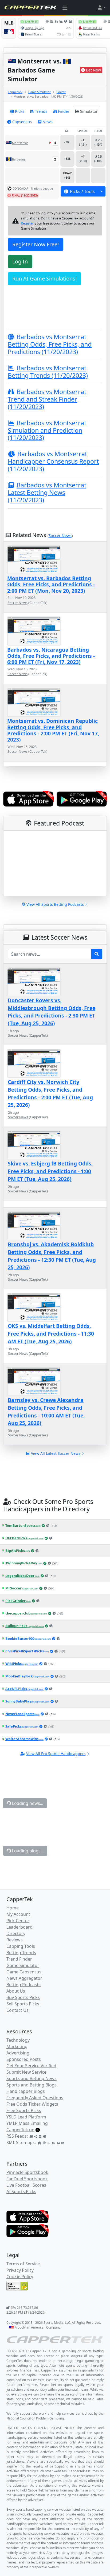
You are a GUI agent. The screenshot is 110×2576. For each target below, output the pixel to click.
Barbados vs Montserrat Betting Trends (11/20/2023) (48, 372)
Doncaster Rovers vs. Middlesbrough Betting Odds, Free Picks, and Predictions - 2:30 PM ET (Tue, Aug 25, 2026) (52, 1012)
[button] (101, 7)
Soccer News (60, 536)
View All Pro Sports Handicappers (56, 1754)
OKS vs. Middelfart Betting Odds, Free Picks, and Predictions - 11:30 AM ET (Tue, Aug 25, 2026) (51, 1334)
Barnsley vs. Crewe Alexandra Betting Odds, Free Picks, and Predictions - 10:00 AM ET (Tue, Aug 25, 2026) (46, 1411)
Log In (20, 261)
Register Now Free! (36, 244)
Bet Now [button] (93, 70)
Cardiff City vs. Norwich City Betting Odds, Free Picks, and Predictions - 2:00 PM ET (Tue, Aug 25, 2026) (50, 1093)
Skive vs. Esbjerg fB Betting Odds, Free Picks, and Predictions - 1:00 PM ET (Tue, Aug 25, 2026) (50, 1171)
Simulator (89, 111)
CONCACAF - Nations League (33, 188)
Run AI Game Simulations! (44, 279)
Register (27, 223)
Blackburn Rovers (29, 2282)
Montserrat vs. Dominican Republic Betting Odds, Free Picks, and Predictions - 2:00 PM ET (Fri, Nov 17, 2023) (53, 730)
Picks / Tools (82, 191)
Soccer (61, 92)
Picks (20, 111)
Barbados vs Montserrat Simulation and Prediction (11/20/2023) (47, 430)
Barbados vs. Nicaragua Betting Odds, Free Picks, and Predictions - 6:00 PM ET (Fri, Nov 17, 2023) (51, 656)
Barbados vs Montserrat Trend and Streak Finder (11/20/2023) (47, 399)
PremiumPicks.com (23, 2183)
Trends (41, 111)
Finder (64, 111)
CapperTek (15, 92)
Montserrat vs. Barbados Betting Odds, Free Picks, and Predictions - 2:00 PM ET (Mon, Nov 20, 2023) (51, 584)
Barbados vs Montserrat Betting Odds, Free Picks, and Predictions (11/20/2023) (50, 344)
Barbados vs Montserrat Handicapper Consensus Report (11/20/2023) (53, 461)
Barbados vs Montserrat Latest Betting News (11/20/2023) (47, 492)
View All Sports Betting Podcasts (55, 904)
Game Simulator (40, 92)
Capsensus (22, 122)
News (47, 122)
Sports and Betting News (46, 1817)
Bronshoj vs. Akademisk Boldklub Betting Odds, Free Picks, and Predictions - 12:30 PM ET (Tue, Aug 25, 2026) (52, 1256)
